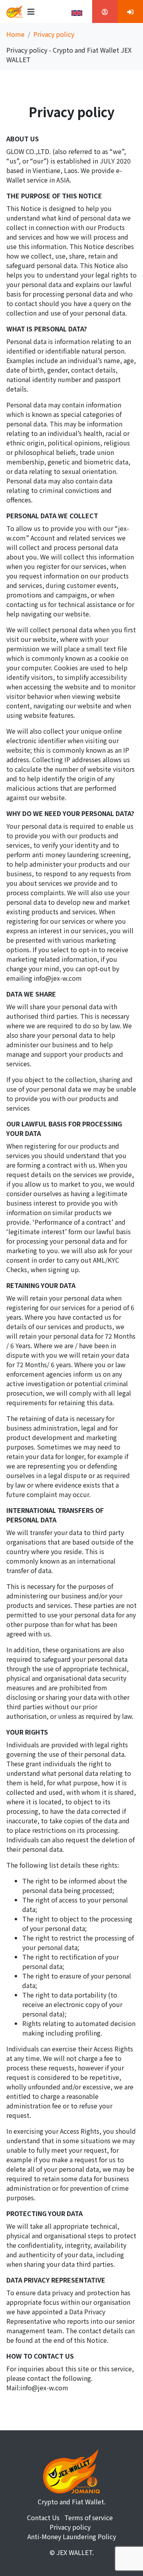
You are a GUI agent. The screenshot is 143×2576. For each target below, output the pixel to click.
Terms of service (89, 2517)
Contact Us (43, 2517)
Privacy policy (70, 2527)
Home (15, 34)
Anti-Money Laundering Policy (72, 2536)
